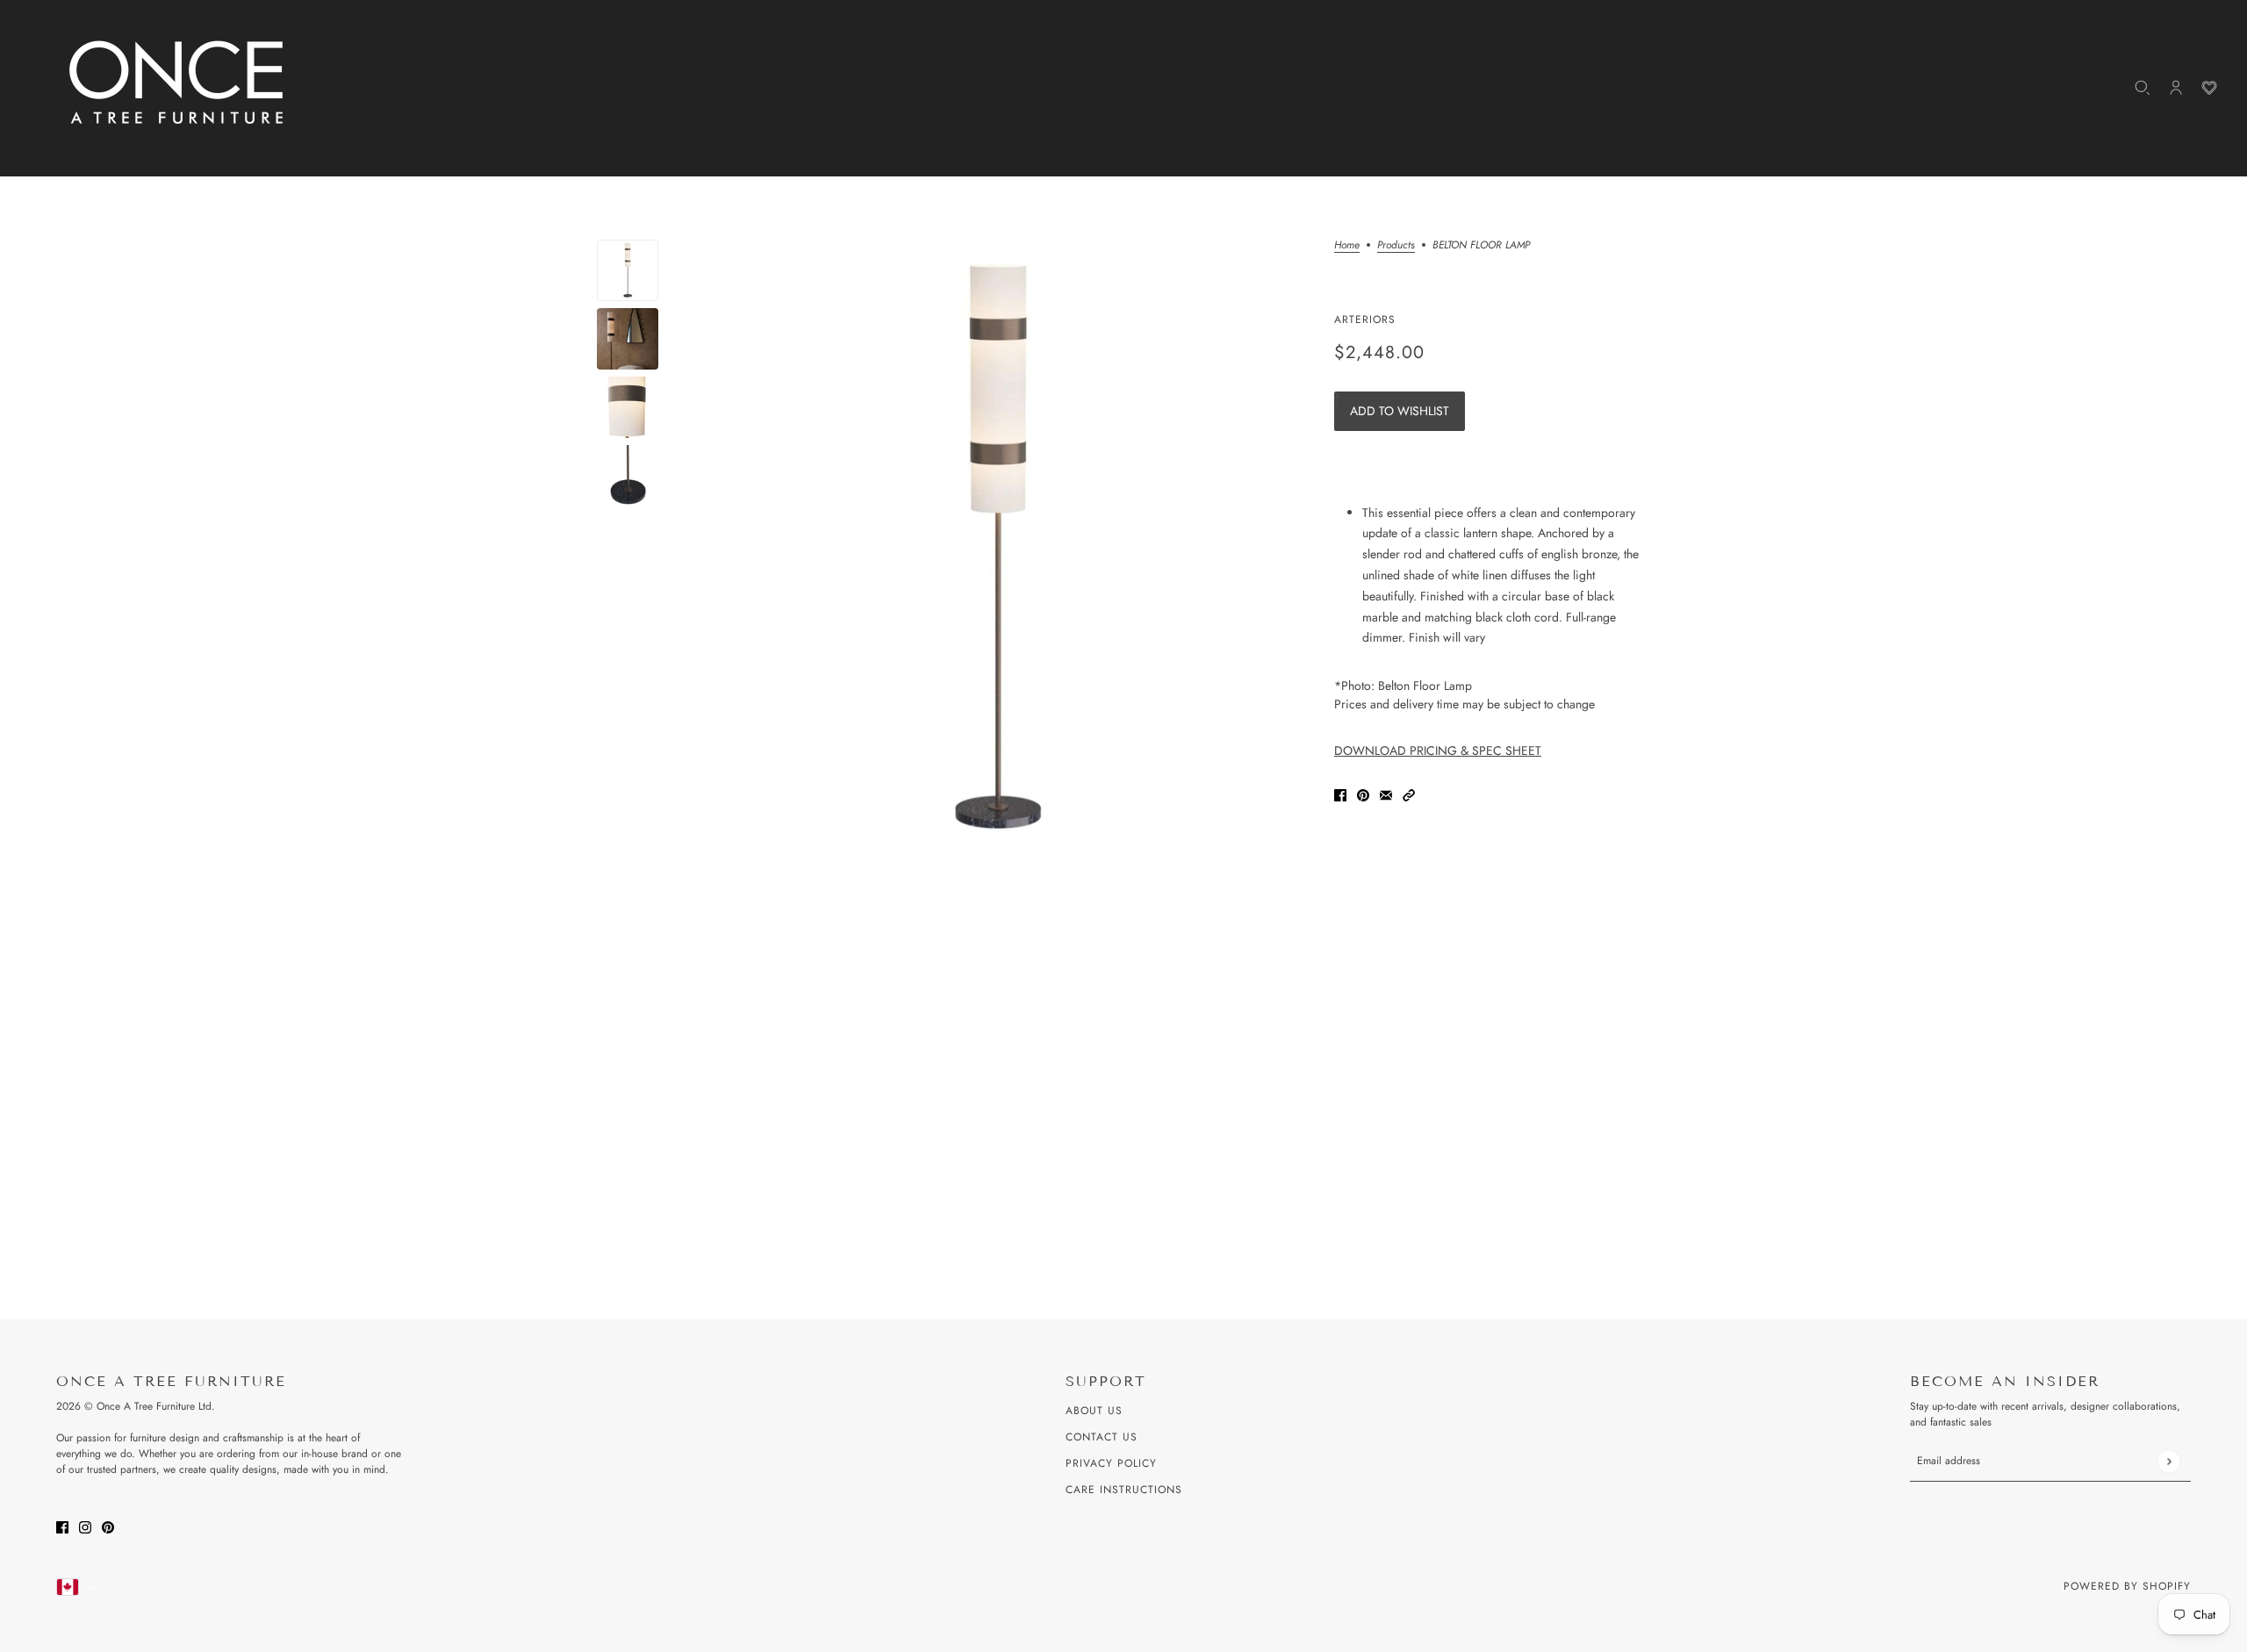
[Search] (2143, 88)
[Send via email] (1386, 795)
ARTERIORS (1365, 320)
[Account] (2176, 88)
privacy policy (1111, 1463)
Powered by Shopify (2127, 1586)
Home (1347, 246)
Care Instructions (1124, 1490)
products (1396, 246)
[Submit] (2168, 1461)
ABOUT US (1094, 1411)
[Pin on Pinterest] (1363, 795)
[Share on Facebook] (1340, 795)
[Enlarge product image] (996, 549)
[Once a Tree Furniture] (177, 83)
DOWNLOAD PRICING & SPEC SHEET (1438, 751)
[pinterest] (108, 1526)
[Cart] (2209, 88)
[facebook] (62, 1526)
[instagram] (85, 1526)
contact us (1102, 1437)
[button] (1409, 795)
